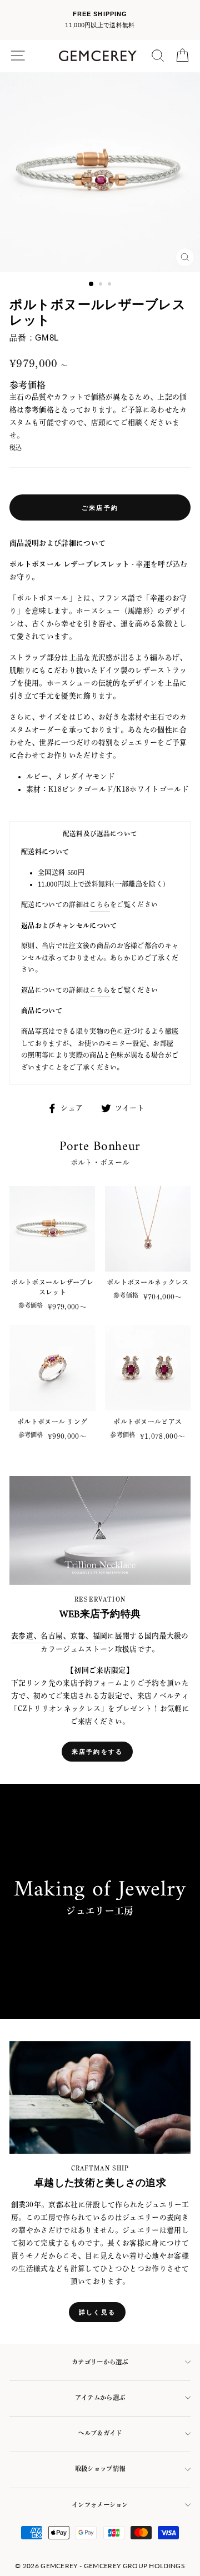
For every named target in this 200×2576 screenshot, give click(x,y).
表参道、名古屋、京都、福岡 (59, 1636)
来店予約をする (97, 1751)
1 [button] (92, 284)
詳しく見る (97, 2312)
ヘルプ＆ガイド (100, 2433)
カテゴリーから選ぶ (100, 2362)
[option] (100, 20)
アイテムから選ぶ (100, 2397)
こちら (100, 904)
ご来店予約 (100, 507)
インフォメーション (100, 2505)
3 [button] (111, 285)
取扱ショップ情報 (100, 2469)
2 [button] (102, 285)
